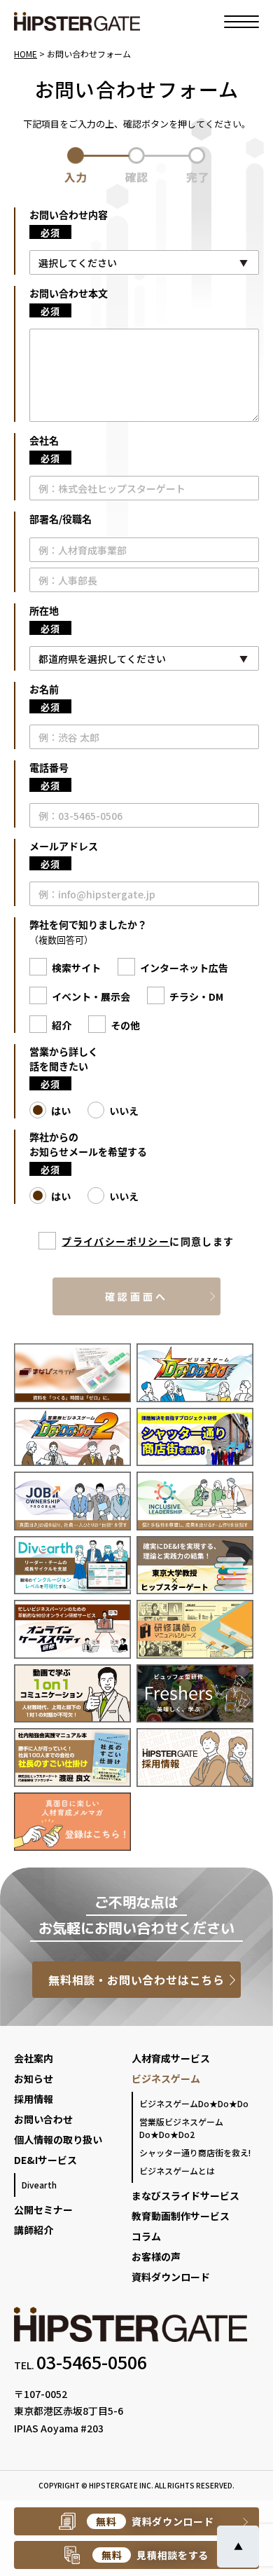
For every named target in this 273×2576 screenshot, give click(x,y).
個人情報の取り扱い (58, 2139)
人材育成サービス (171, 2058)
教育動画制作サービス (181, 2216)
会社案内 (34, 2058)
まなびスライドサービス (185, 2195)
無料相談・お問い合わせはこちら (136, 1980)
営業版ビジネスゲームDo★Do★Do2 (181, 2128)
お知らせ (34, 2078)
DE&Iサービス (45, 2160)
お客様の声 (156, 2256)
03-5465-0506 (92, 2362)
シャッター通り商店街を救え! (195, 2152)
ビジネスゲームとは (177, 2171)
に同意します (148, 1241)
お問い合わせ (43, 2119)
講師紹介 (34, 2230)
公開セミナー (43, 2210)
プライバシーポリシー (115, 1241)
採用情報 (34, 2099)
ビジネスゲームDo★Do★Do (194, 2103)
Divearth (39, 2185)
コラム (146, 2236)
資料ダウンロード (171, 2277)
